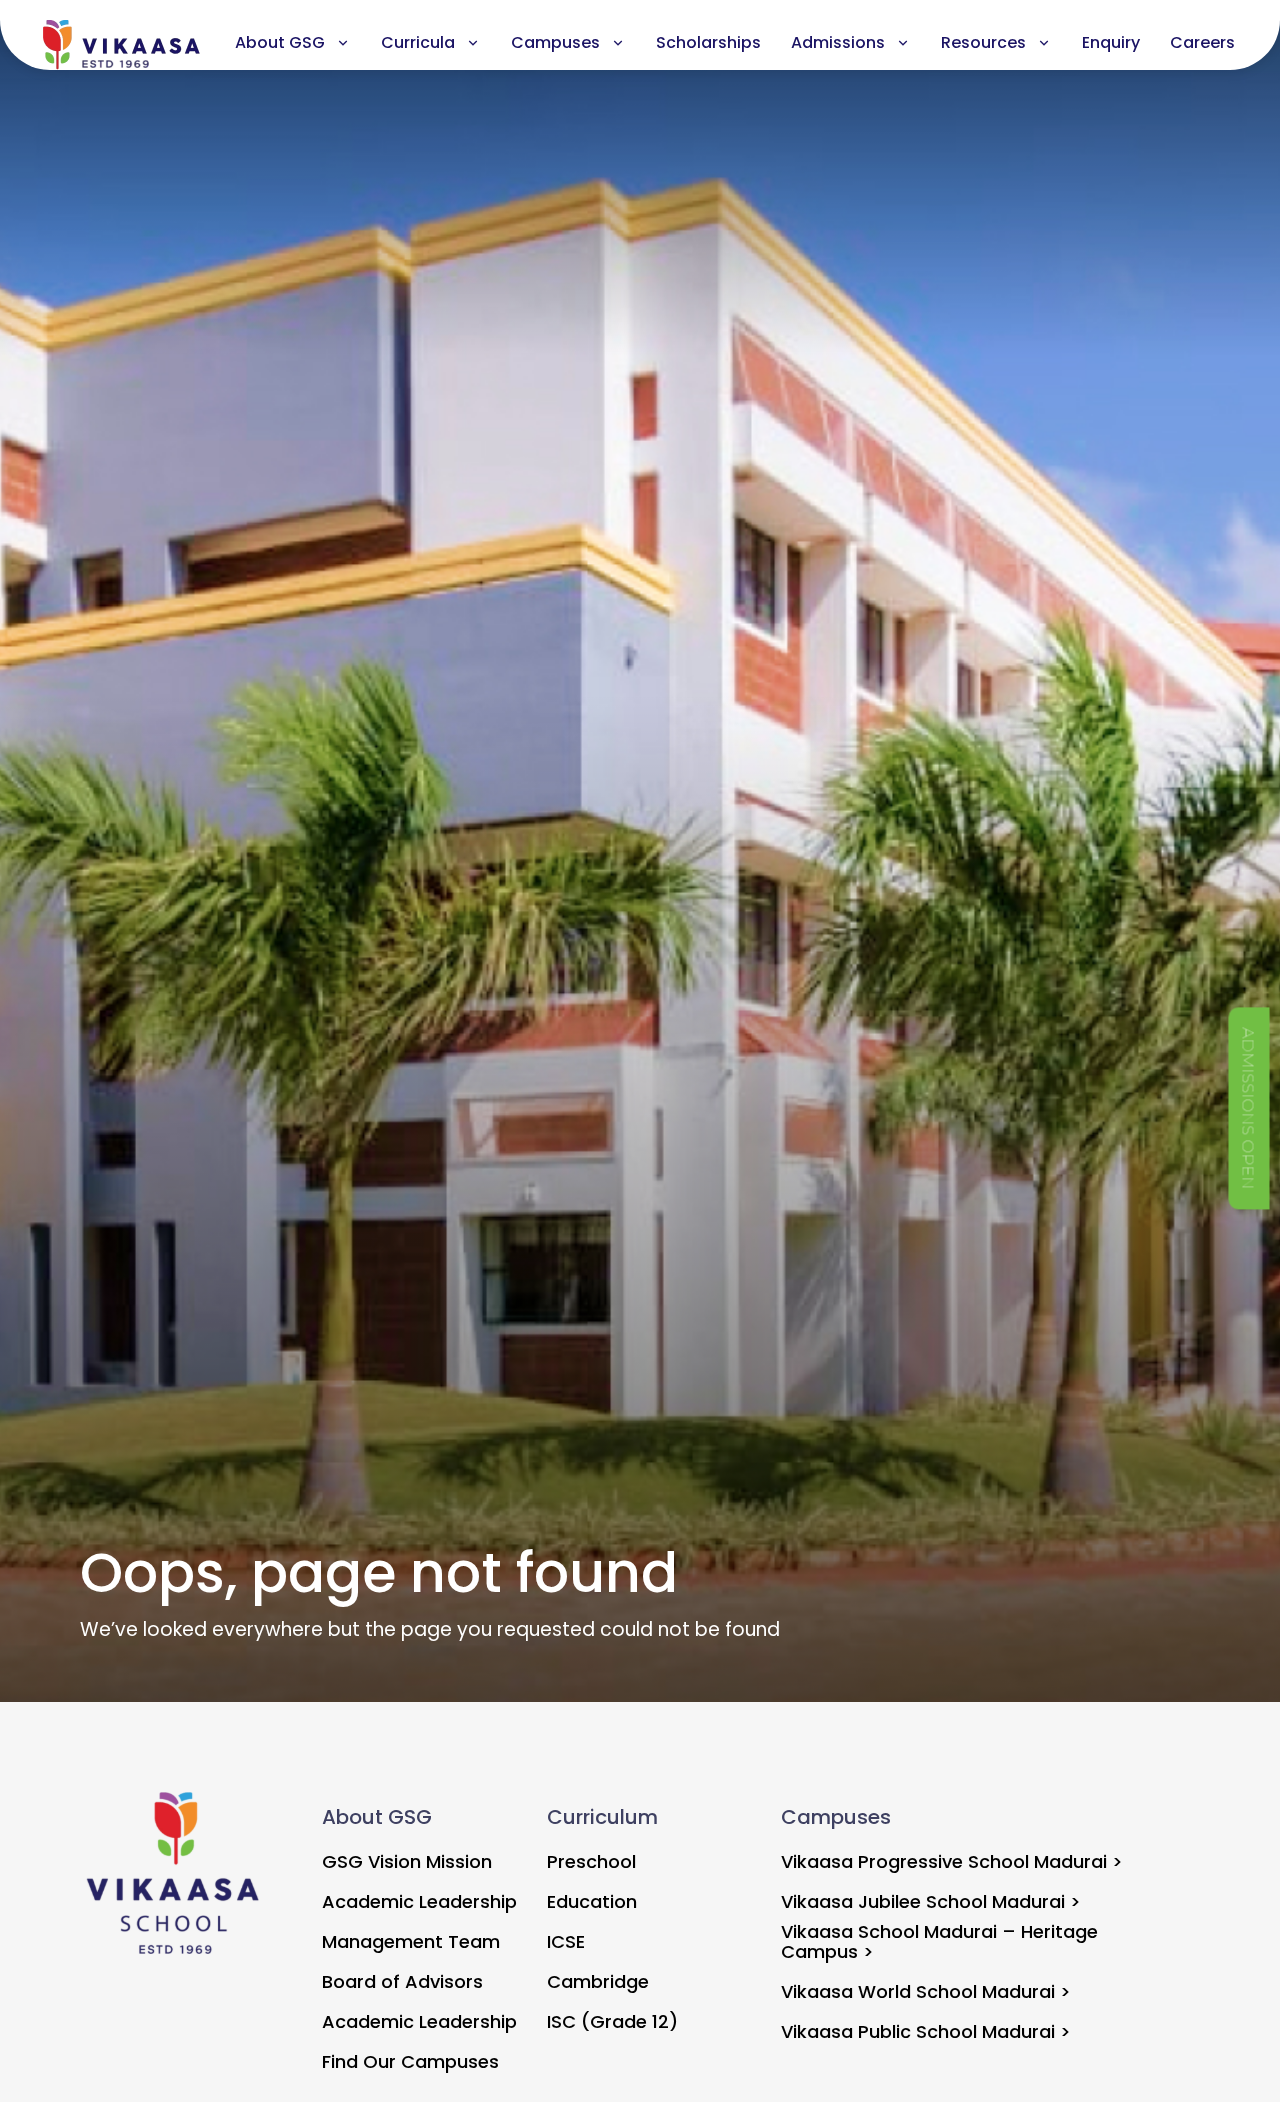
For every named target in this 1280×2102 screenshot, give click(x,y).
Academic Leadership (419, 1901)
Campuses (555, 42)
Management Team (411, 1941)
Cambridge (598, 1981)
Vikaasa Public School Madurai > (926, 2031)
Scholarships (708, 42)
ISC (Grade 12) (612, 2021)
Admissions (838, 42)
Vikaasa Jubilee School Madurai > (931, 1901)
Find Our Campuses (410, 2061)
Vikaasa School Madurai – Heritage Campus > (939, 1941)
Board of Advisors (402, 1981)
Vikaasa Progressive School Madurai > (952, 1861)
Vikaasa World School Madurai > (926, 1991)
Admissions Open (1248, 1108)
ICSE (566, 1941)
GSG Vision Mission (407, 1861)
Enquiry (1111, 42)
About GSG (280, 42)
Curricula (418, 42)
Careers (1202, 42)
